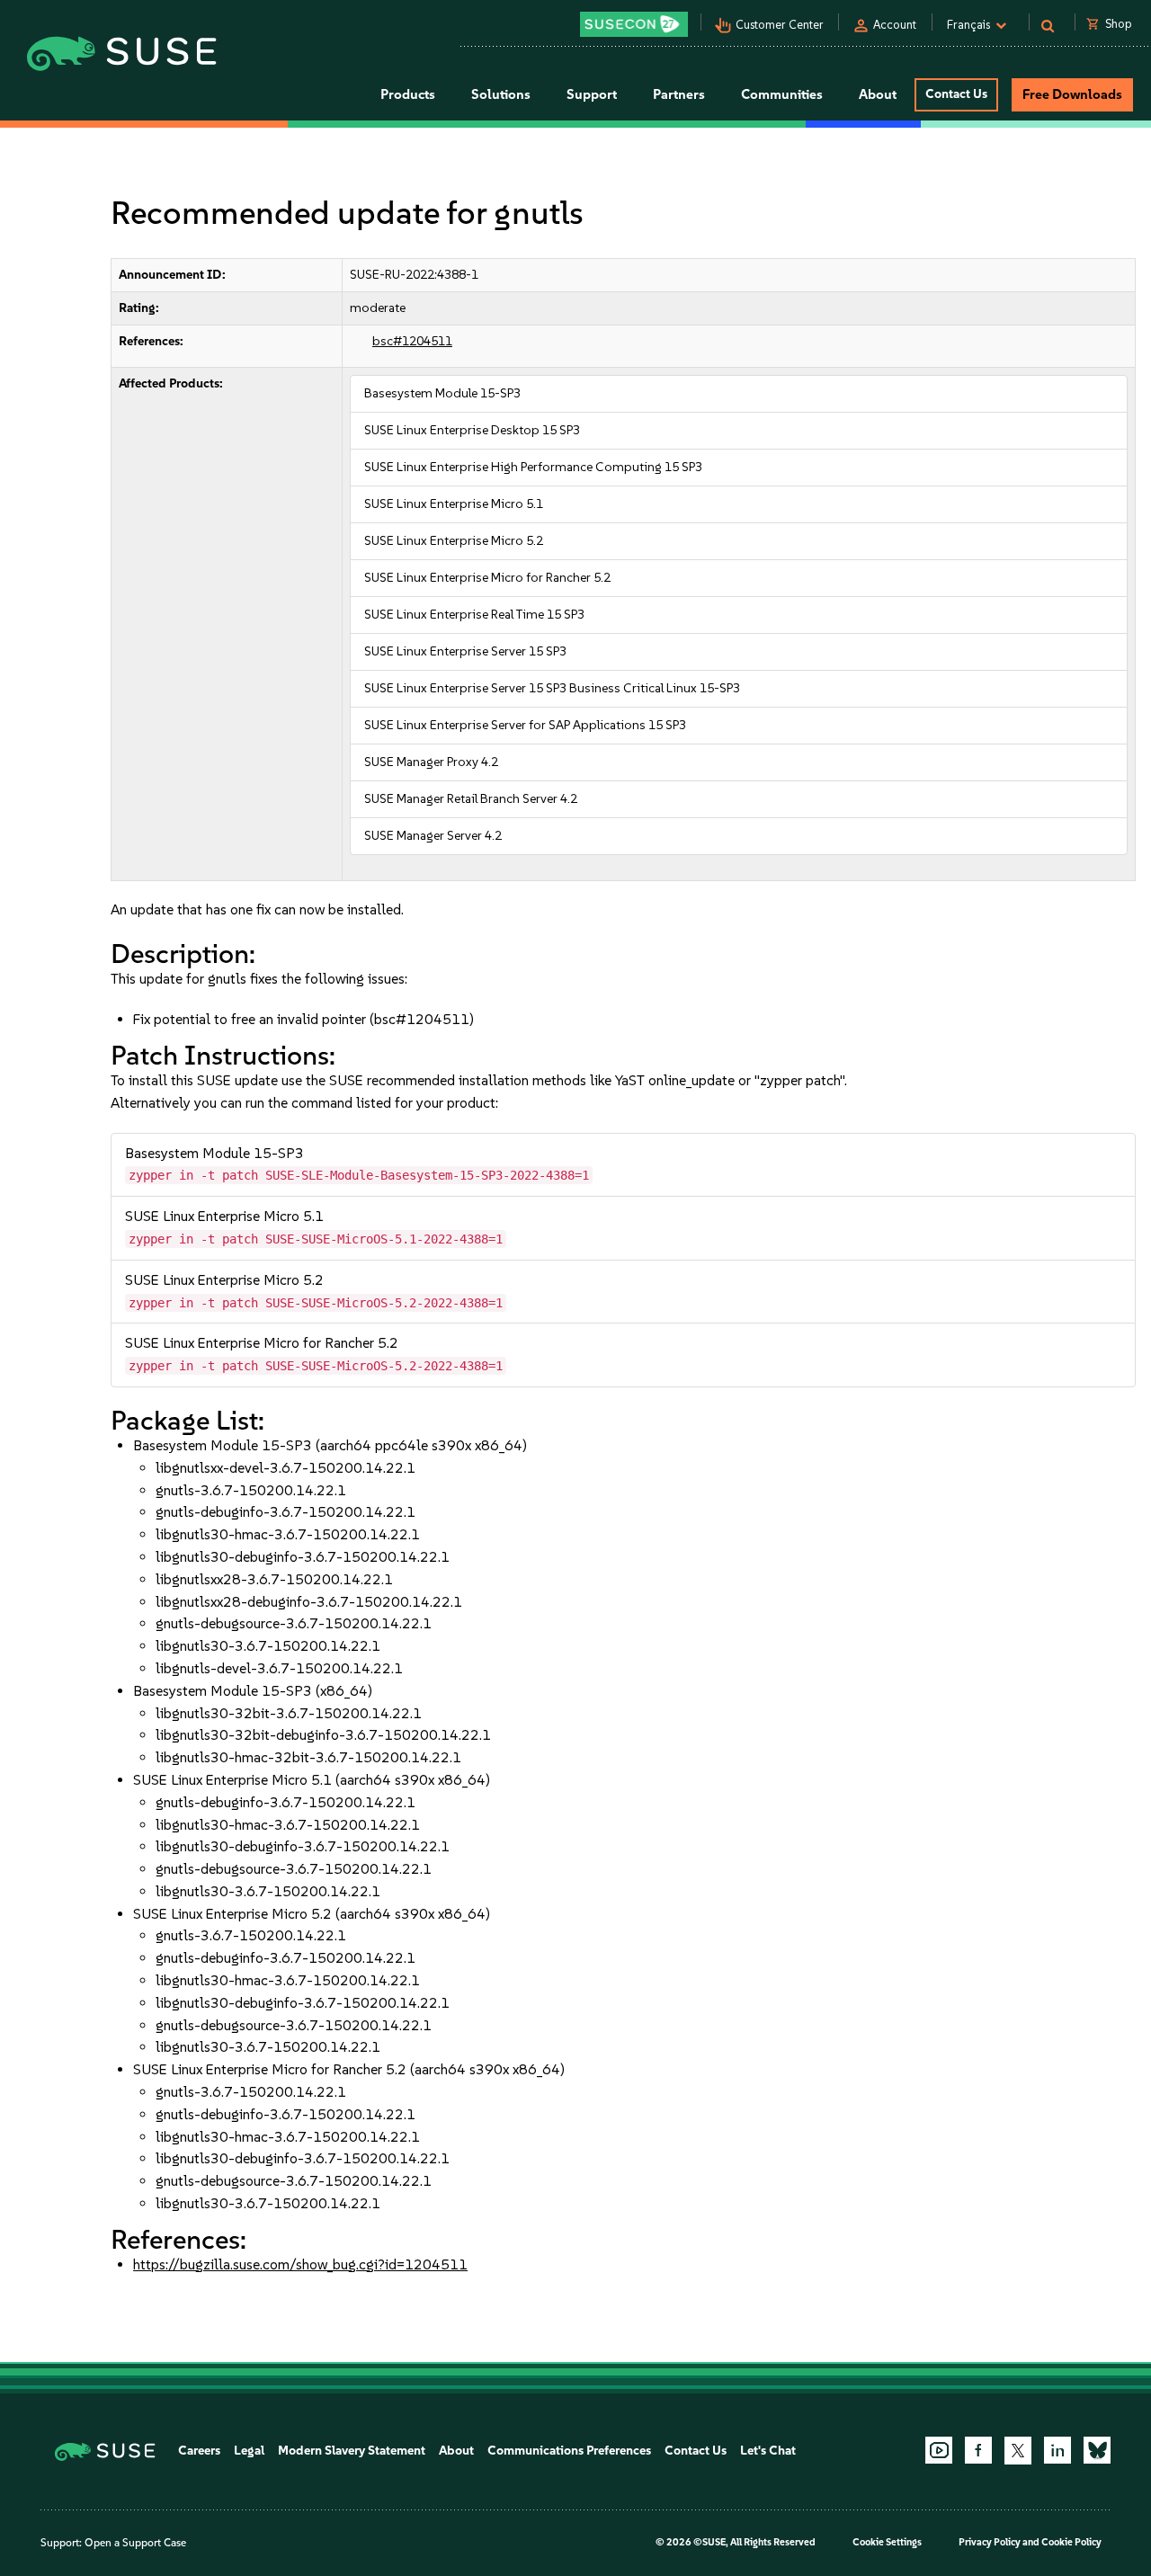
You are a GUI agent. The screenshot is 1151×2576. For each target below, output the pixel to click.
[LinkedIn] (1057, 2450)
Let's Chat (768, 2451)
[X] (1018, 2450)
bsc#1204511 (412, 341)
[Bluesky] (1097, 2450)
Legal (249, 2451)
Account (895, 25)
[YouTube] (939, 2450)
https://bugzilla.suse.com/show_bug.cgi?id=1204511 (300, 2264)
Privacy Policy (990, 2542)
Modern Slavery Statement (352, 2451)
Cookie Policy (1071, 2542)
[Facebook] (978, 2450)
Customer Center (780, 25)
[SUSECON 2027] (634, 24)
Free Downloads (1072, 94)
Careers (199, 2451)
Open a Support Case (135, 2543)
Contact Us (956, 94)
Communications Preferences (569, 2451)
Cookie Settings (887, 2542)
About (456, 2451)
